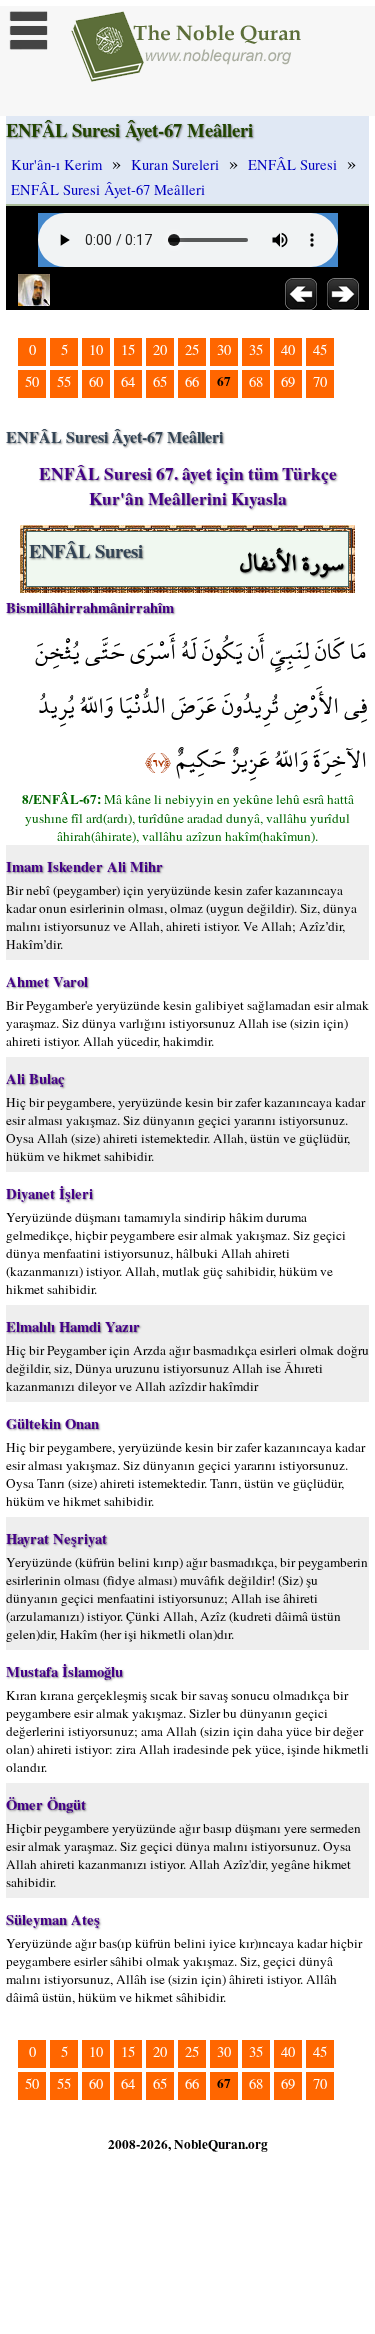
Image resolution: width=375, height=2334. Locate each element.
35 (256, 349)
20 (160, 349)
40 (288, 349)
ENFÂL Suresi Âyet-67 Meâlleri (108, 189)
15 (128, 349)
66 (192, 381)
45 (320, 349)
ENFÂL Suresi (292, 164)
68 (256, 381)
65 (160, 381)
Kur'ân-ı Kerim (56, 164)
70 (320, 381)
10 (96, 349)
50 (32, 381)
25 (192, 349)
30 (224, 349)
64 (128, 381)
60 (96, 381)
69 (288, 381)
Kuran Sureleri (175, 164)
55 (64, 381)
